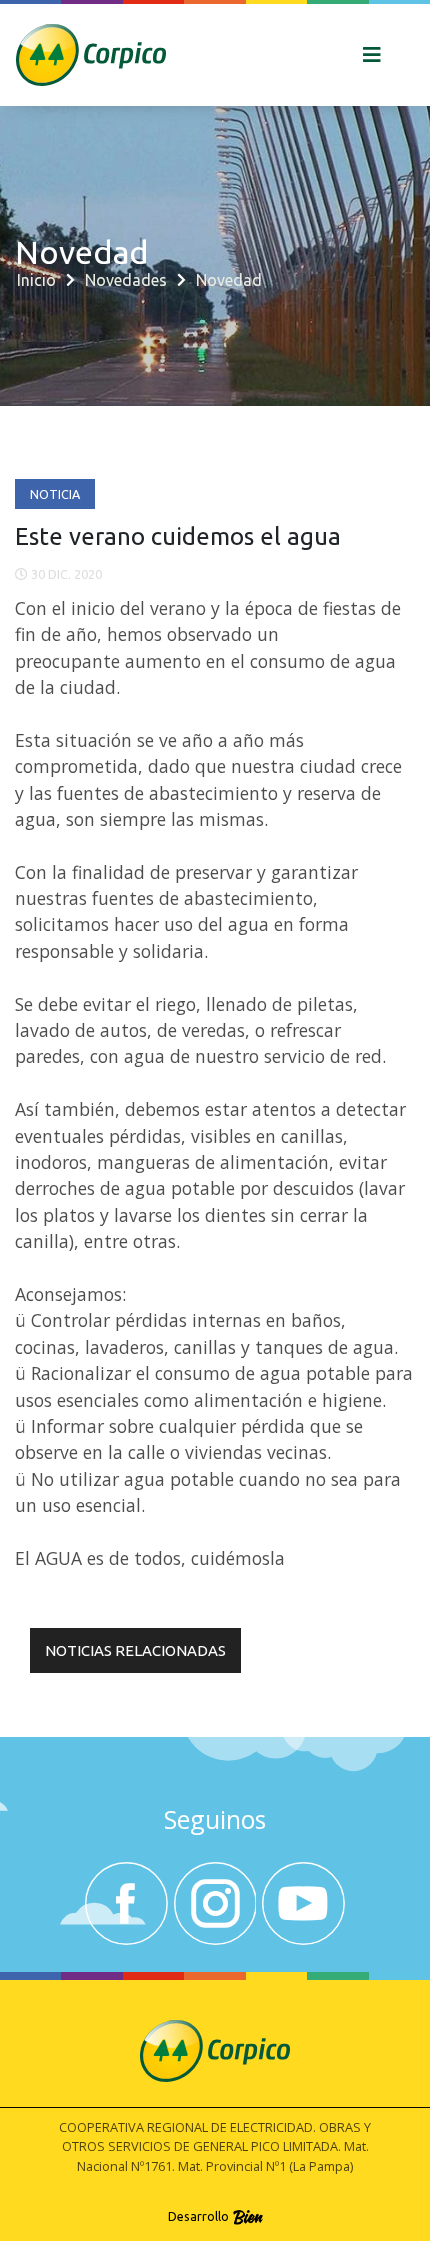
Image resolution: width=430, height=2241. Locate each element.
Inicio (36, 280)
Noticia (55, 494)
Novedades (126, 280)
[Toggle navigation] (372, 55)
